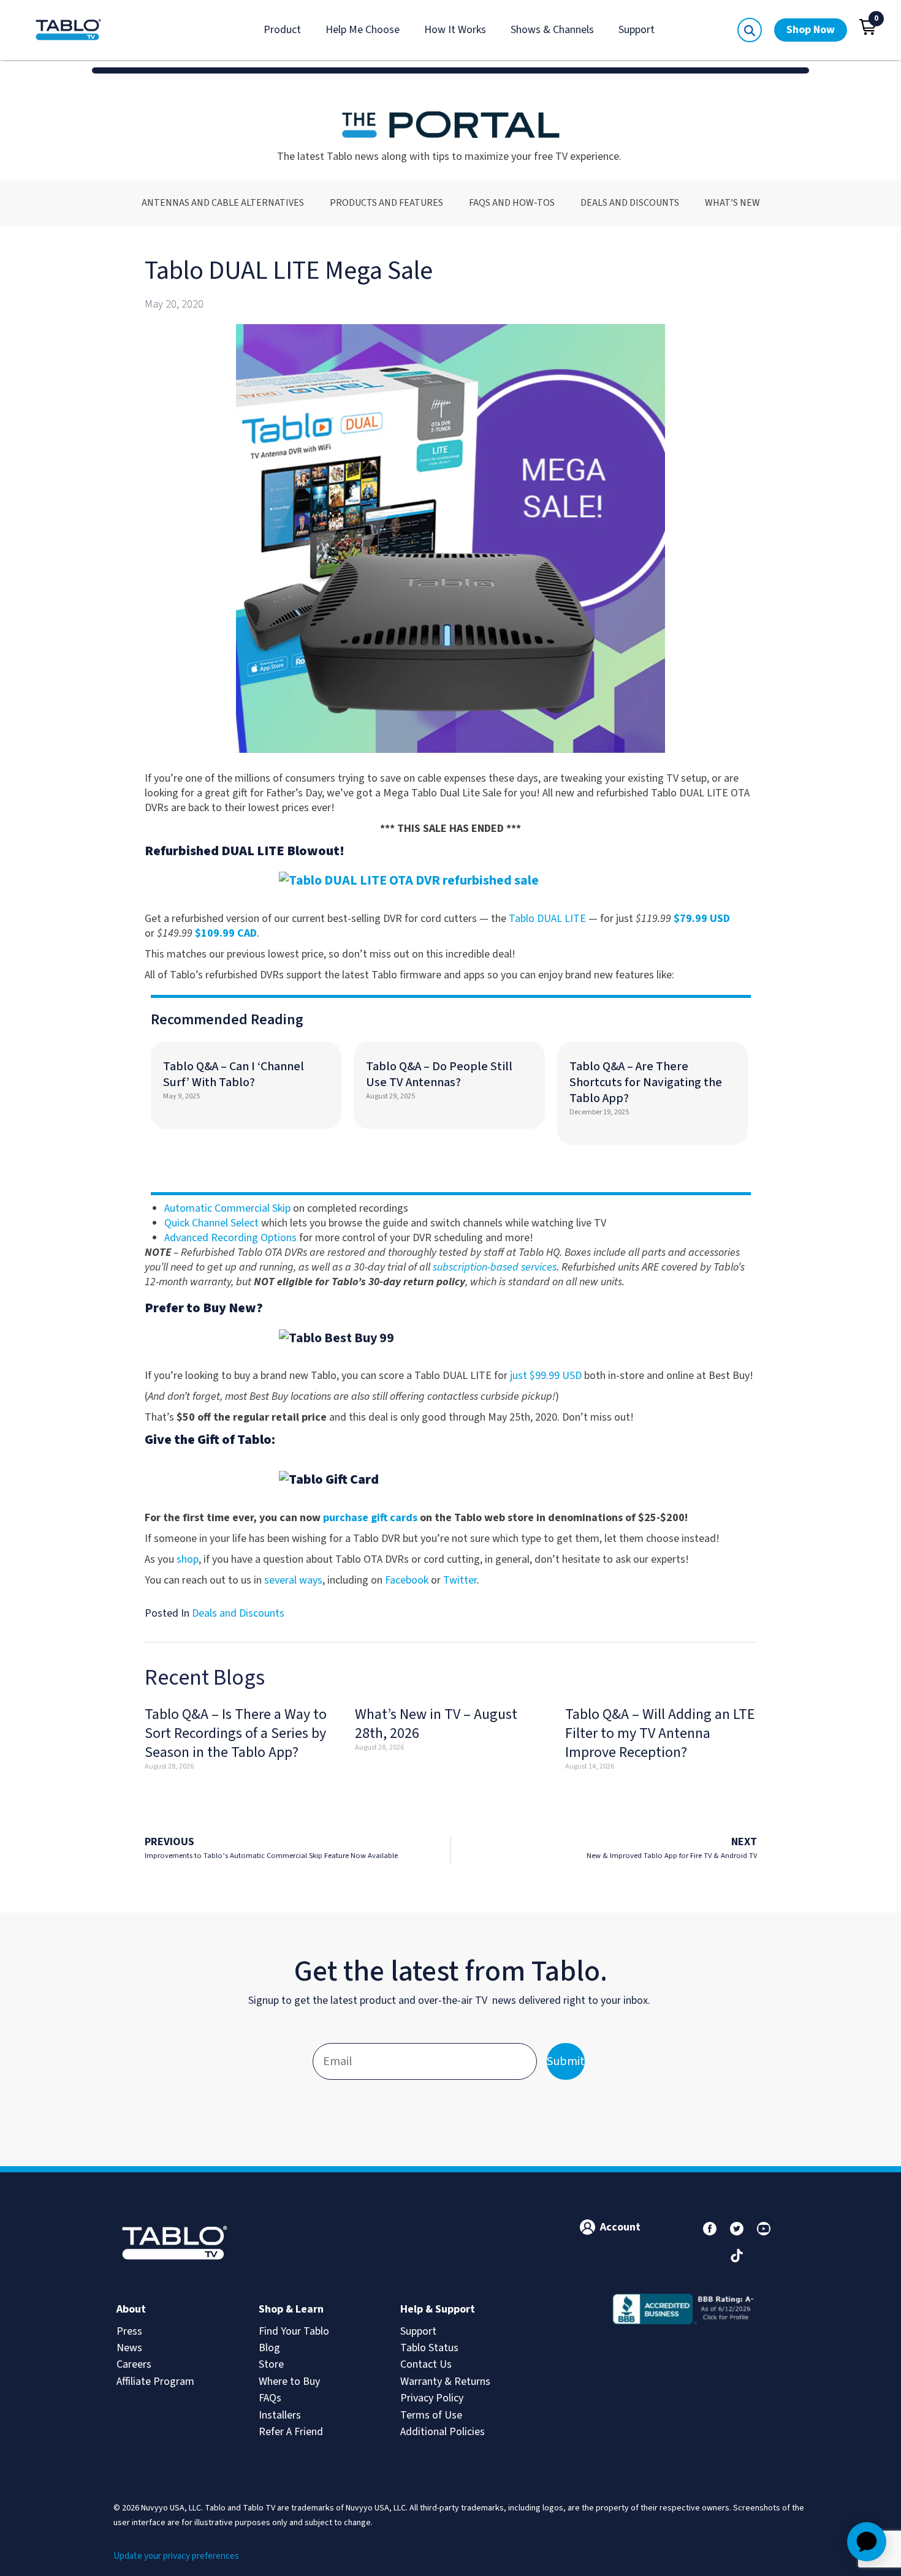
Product (282, 30)
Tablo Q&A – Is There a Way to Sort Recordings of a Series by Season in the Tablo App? (236, 1733)
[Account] (587, 2227)
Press (129, 2331)
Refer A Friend (291, 2432)
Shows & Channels (552, 30)
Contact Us (426, 2364)
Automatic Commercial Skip (227, 1208)
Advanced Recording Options (230, 1238)
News (129, 2348)
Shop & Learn (291, 2309)
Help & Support (438, 2309)
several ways (293, 1580)
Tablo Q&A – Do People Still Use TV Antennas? (439, 1075)
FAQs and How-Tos (512, 203)
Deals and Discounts (630, 203)
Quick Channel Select (211, 1223)
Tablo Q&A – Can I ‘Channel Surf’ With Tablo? (234, 1075)
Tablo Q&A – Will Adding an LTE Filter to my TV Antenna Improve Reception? (660, 1733)
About (131, 2309)
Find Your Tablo (294, 2331)
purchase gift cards (370, 1518)
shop (188, 1559)
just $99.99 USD (546, 1376)
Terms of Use (431, 2415)
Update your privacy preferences (176, 2556)
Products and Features (386, 203)
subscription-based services (495, 1267)
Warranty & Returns (445, 2381)
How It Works (455, 30)
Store (271, 2364)
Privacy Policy (432, 2398)
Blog (269, 2348)
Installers (280, 2415)
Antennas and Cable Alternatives (223, 203)
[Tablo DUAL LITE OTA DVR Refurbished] (451, 881)
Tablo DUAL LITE (547, 919)
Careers (134, 2364)
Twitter (460, 1580)
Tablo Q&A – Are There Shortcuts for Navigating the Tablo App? (646, 1082)
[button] (868, 27)
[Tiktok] (737, 2256)
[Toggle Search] (750, 30)
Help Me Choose (363, 30)
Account (620, 2227)
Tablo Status (429, 2348)
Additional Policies (443, 2432)
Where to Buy (289, 2381)
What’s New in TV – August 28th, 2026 (436, 1724)
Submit (566, 2061)
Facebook (407, 1580)
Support (637, 30)
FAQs (270, 2398)
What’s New (732, 203)
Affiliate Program (155, 2381)
